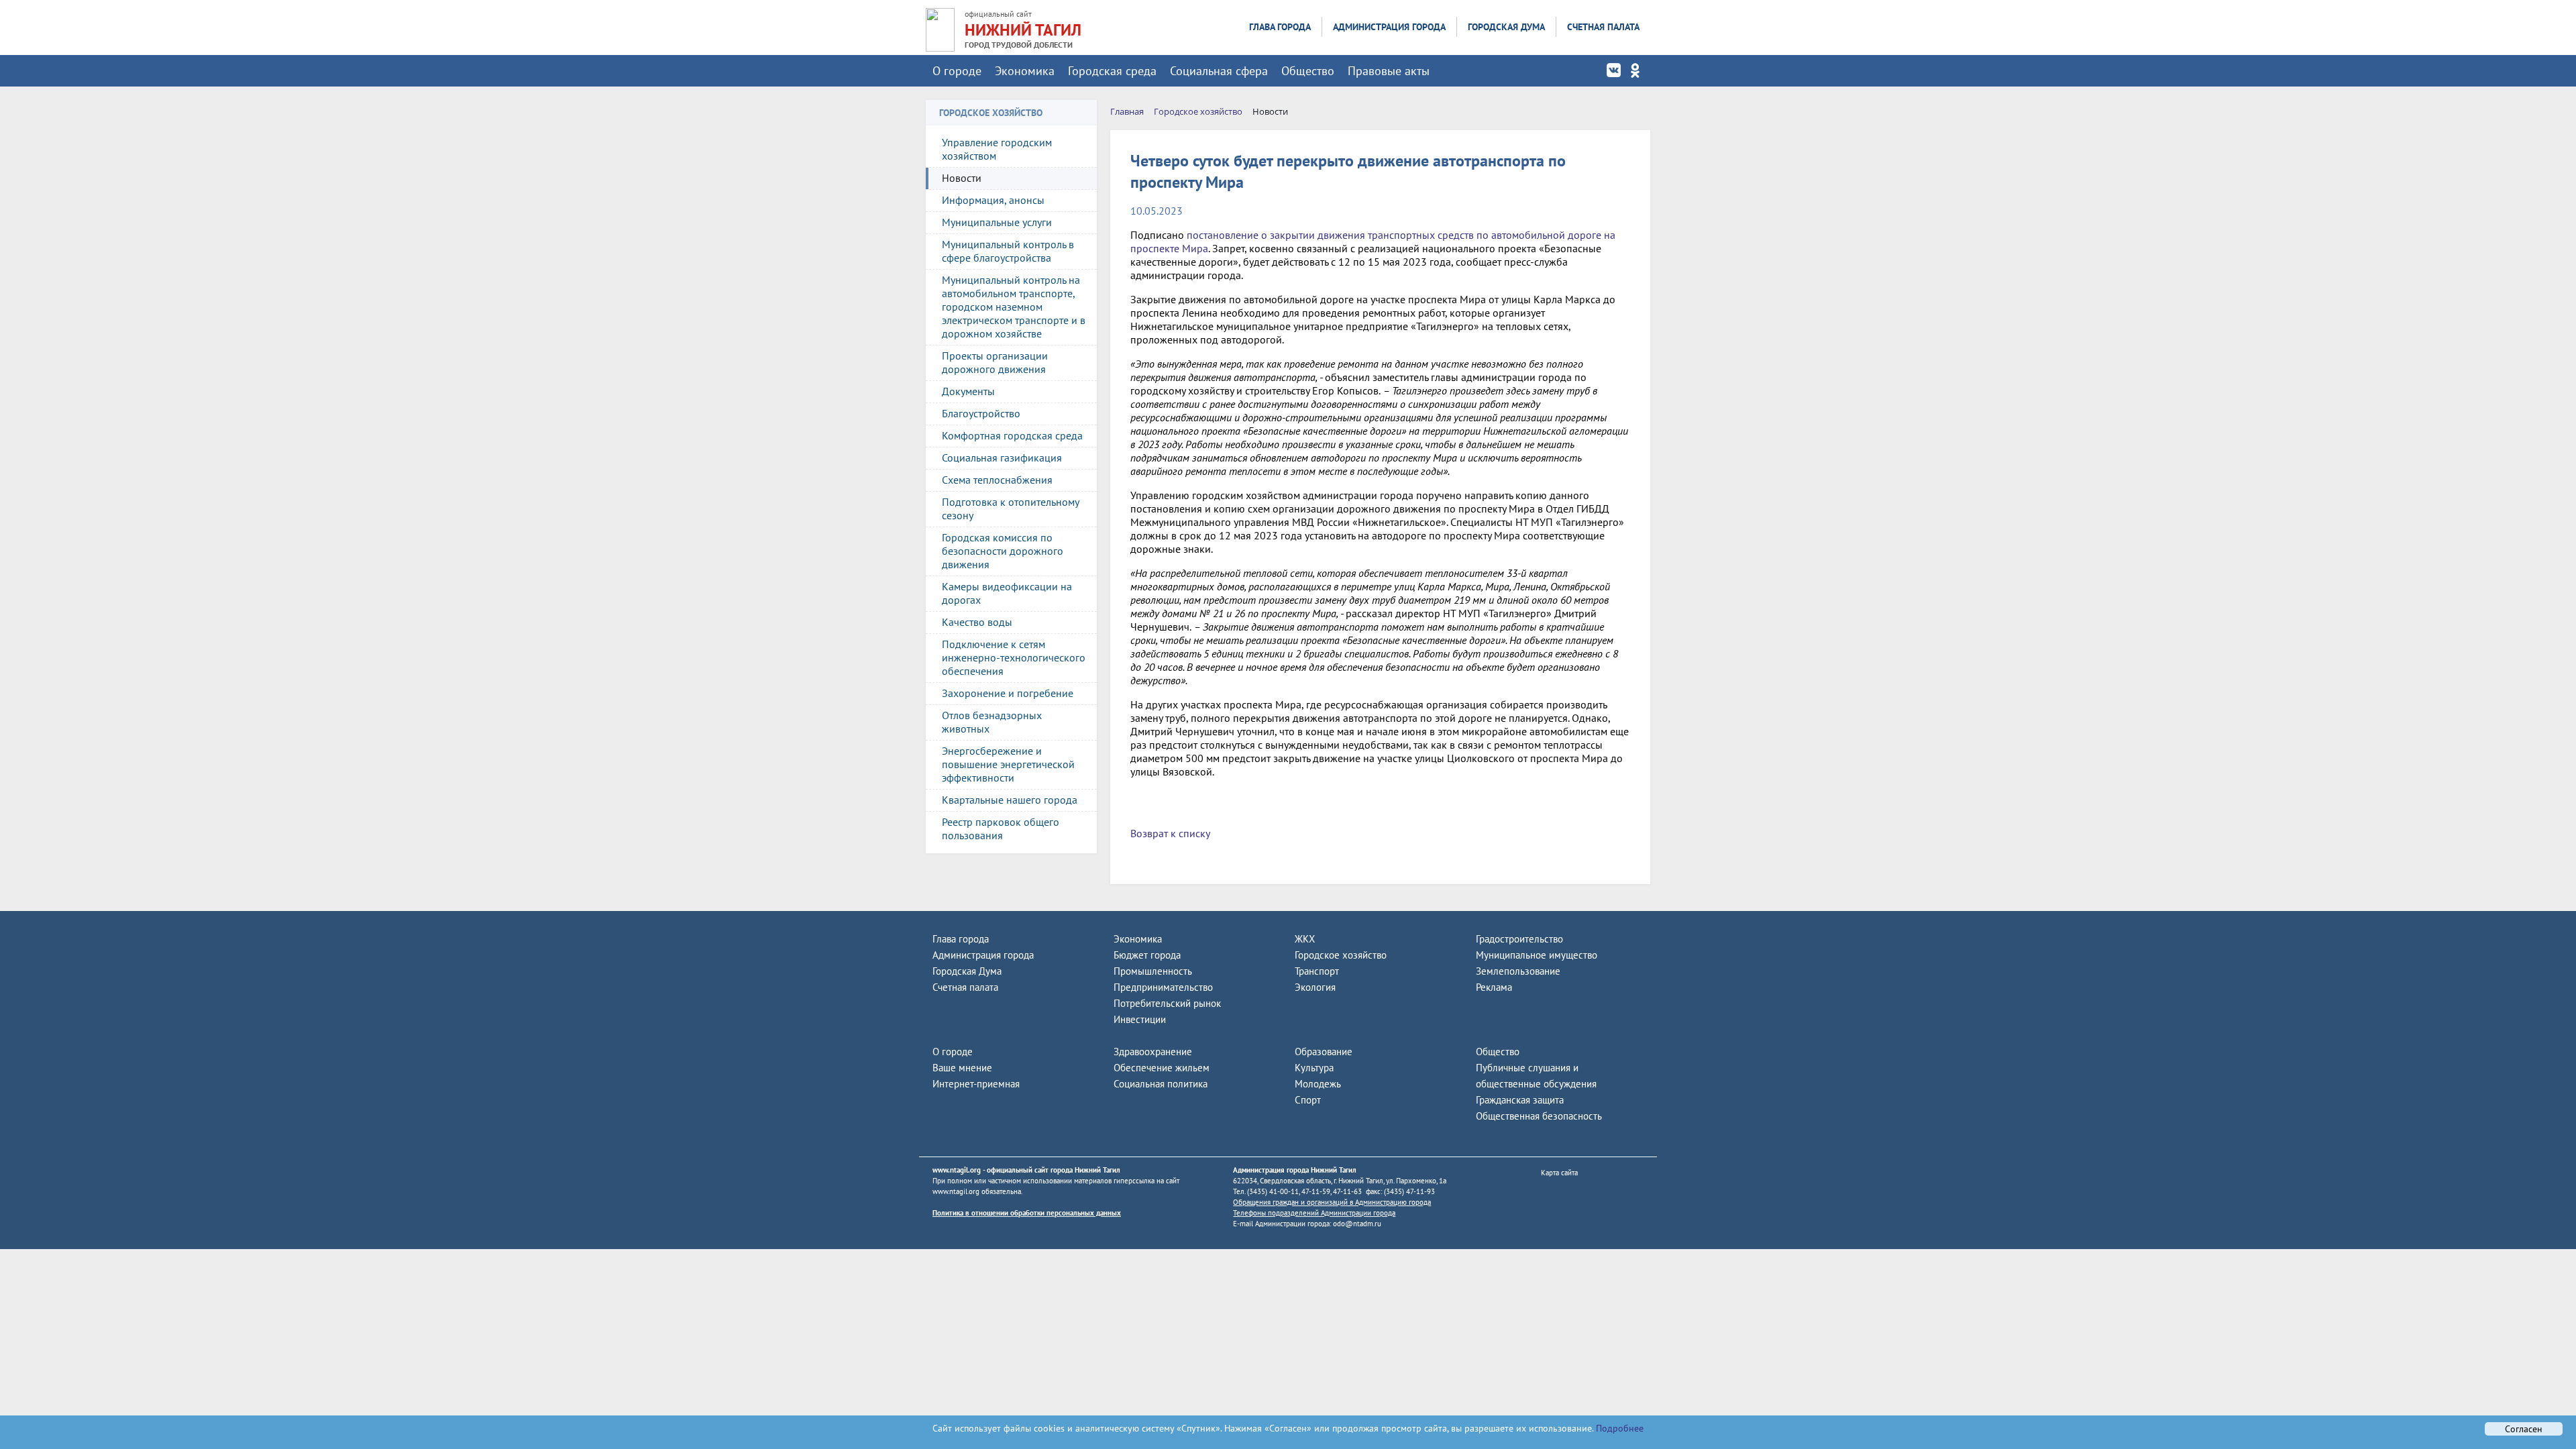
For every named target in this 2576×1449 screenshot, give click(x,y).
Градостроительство (1519, 939)
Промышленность (1153, 971)
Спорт (1308, 1100)
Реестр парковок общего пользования (1001, 828)
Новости (962, 178)
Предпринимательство (1163, 987)
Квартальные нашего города (1010, 800)
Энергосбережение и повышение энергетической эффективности (1008, 764)
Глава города (1280, 27)
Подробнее (1618, 1428)
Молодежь (1318, 1084)
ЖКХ (1305, 939)
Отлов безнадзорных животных (992, 722)
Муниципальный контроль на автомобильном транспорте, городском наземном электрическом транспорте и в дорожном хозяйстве (1014, 307)
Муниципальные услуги (997, 222)
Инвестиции (1140, 1019)
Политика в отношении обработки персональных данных (1027, 1213)
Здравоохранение (1153, 1052)
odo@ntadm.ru (1357, 1224)
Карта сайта (1559, 1173)
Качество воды (977, 622)
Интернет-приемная (976, 1084)
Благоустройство (981, 413)
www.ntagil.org (957, 1170)
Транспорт (1317, 971)
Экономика (1025, 71)
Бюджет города (1147, 955)
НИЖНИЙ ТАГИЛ (1023, 30)
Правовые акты (1389, 71)
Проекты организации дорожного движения (995, 362)
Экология (1315, 987)
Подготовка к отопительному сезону (1011, 508)
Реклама (1494, 987)
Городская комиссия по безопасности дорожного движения (1003, 551)
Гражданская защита (1520, 1100)
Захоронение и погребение (1008, 693)
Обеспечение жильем (1162, 1068)
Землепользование (1518, 971)
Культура (1314, 1068)
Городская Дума (1506, 27)
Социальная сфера (1219, 71)
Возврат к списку (1170, 833)
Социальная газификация (1002, 458)
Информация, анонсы (993, 200)
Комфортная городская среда (1012, 435)
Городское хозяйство (1341, 955)
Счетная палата (1603, 27)
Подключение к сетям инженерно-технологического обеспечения (1014, 657)
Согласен (2524, 1429)
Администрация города (1389, 27)
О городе (957, 71)
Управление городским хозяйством (997, 149)
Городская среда (1112, 71)
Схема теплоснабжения (997, 480)
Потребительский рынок (1167, 1003)
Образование (1324, 1052)
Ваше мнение (962, 1068)
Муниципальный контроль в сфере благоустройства (1008, 251)
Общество (1308, 71)
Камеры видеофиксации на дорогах (1007, 593)
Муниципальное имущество (1537, 955)
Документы (968, 391)
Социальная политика (1161, 1084)
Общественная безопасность (1539, 1116)
